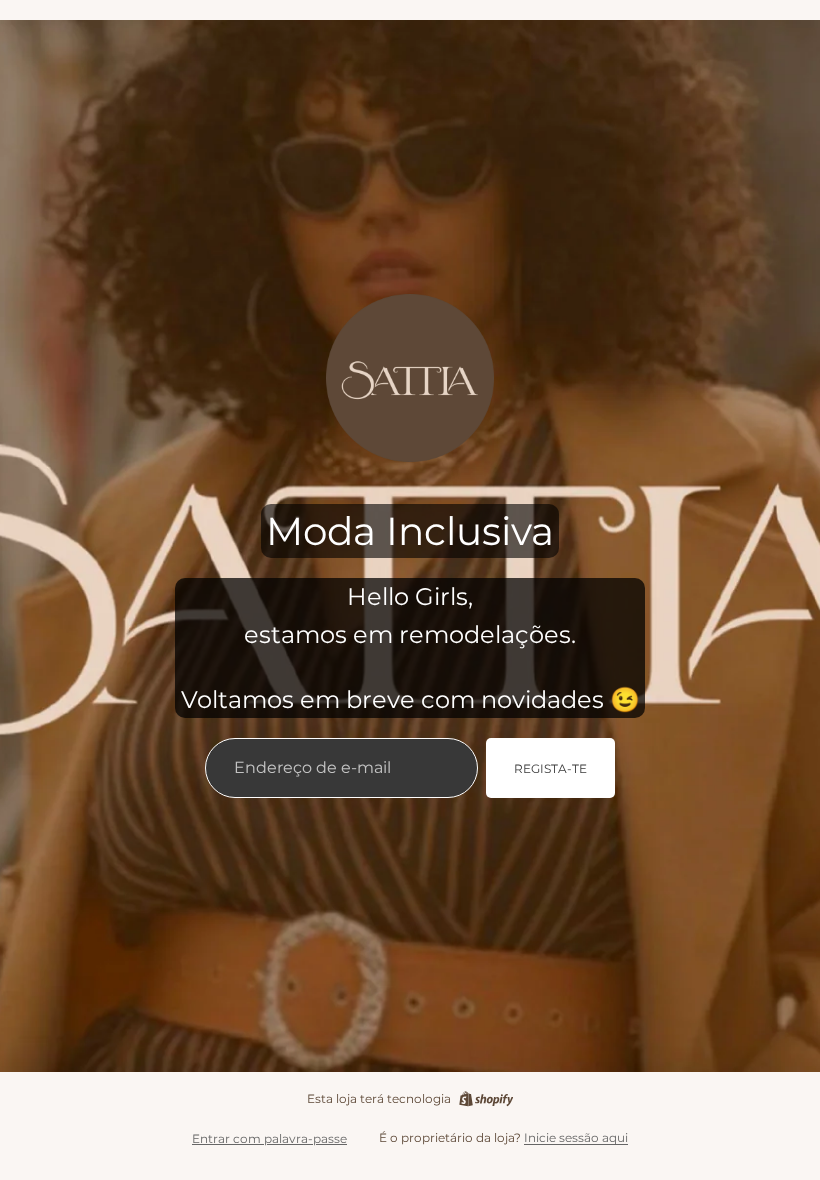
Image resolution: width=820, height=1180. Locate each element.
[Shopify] (486, 1099)
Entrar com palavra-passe (269, 1138)
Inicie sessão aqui (576, 1137)
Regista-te (550, 768)
